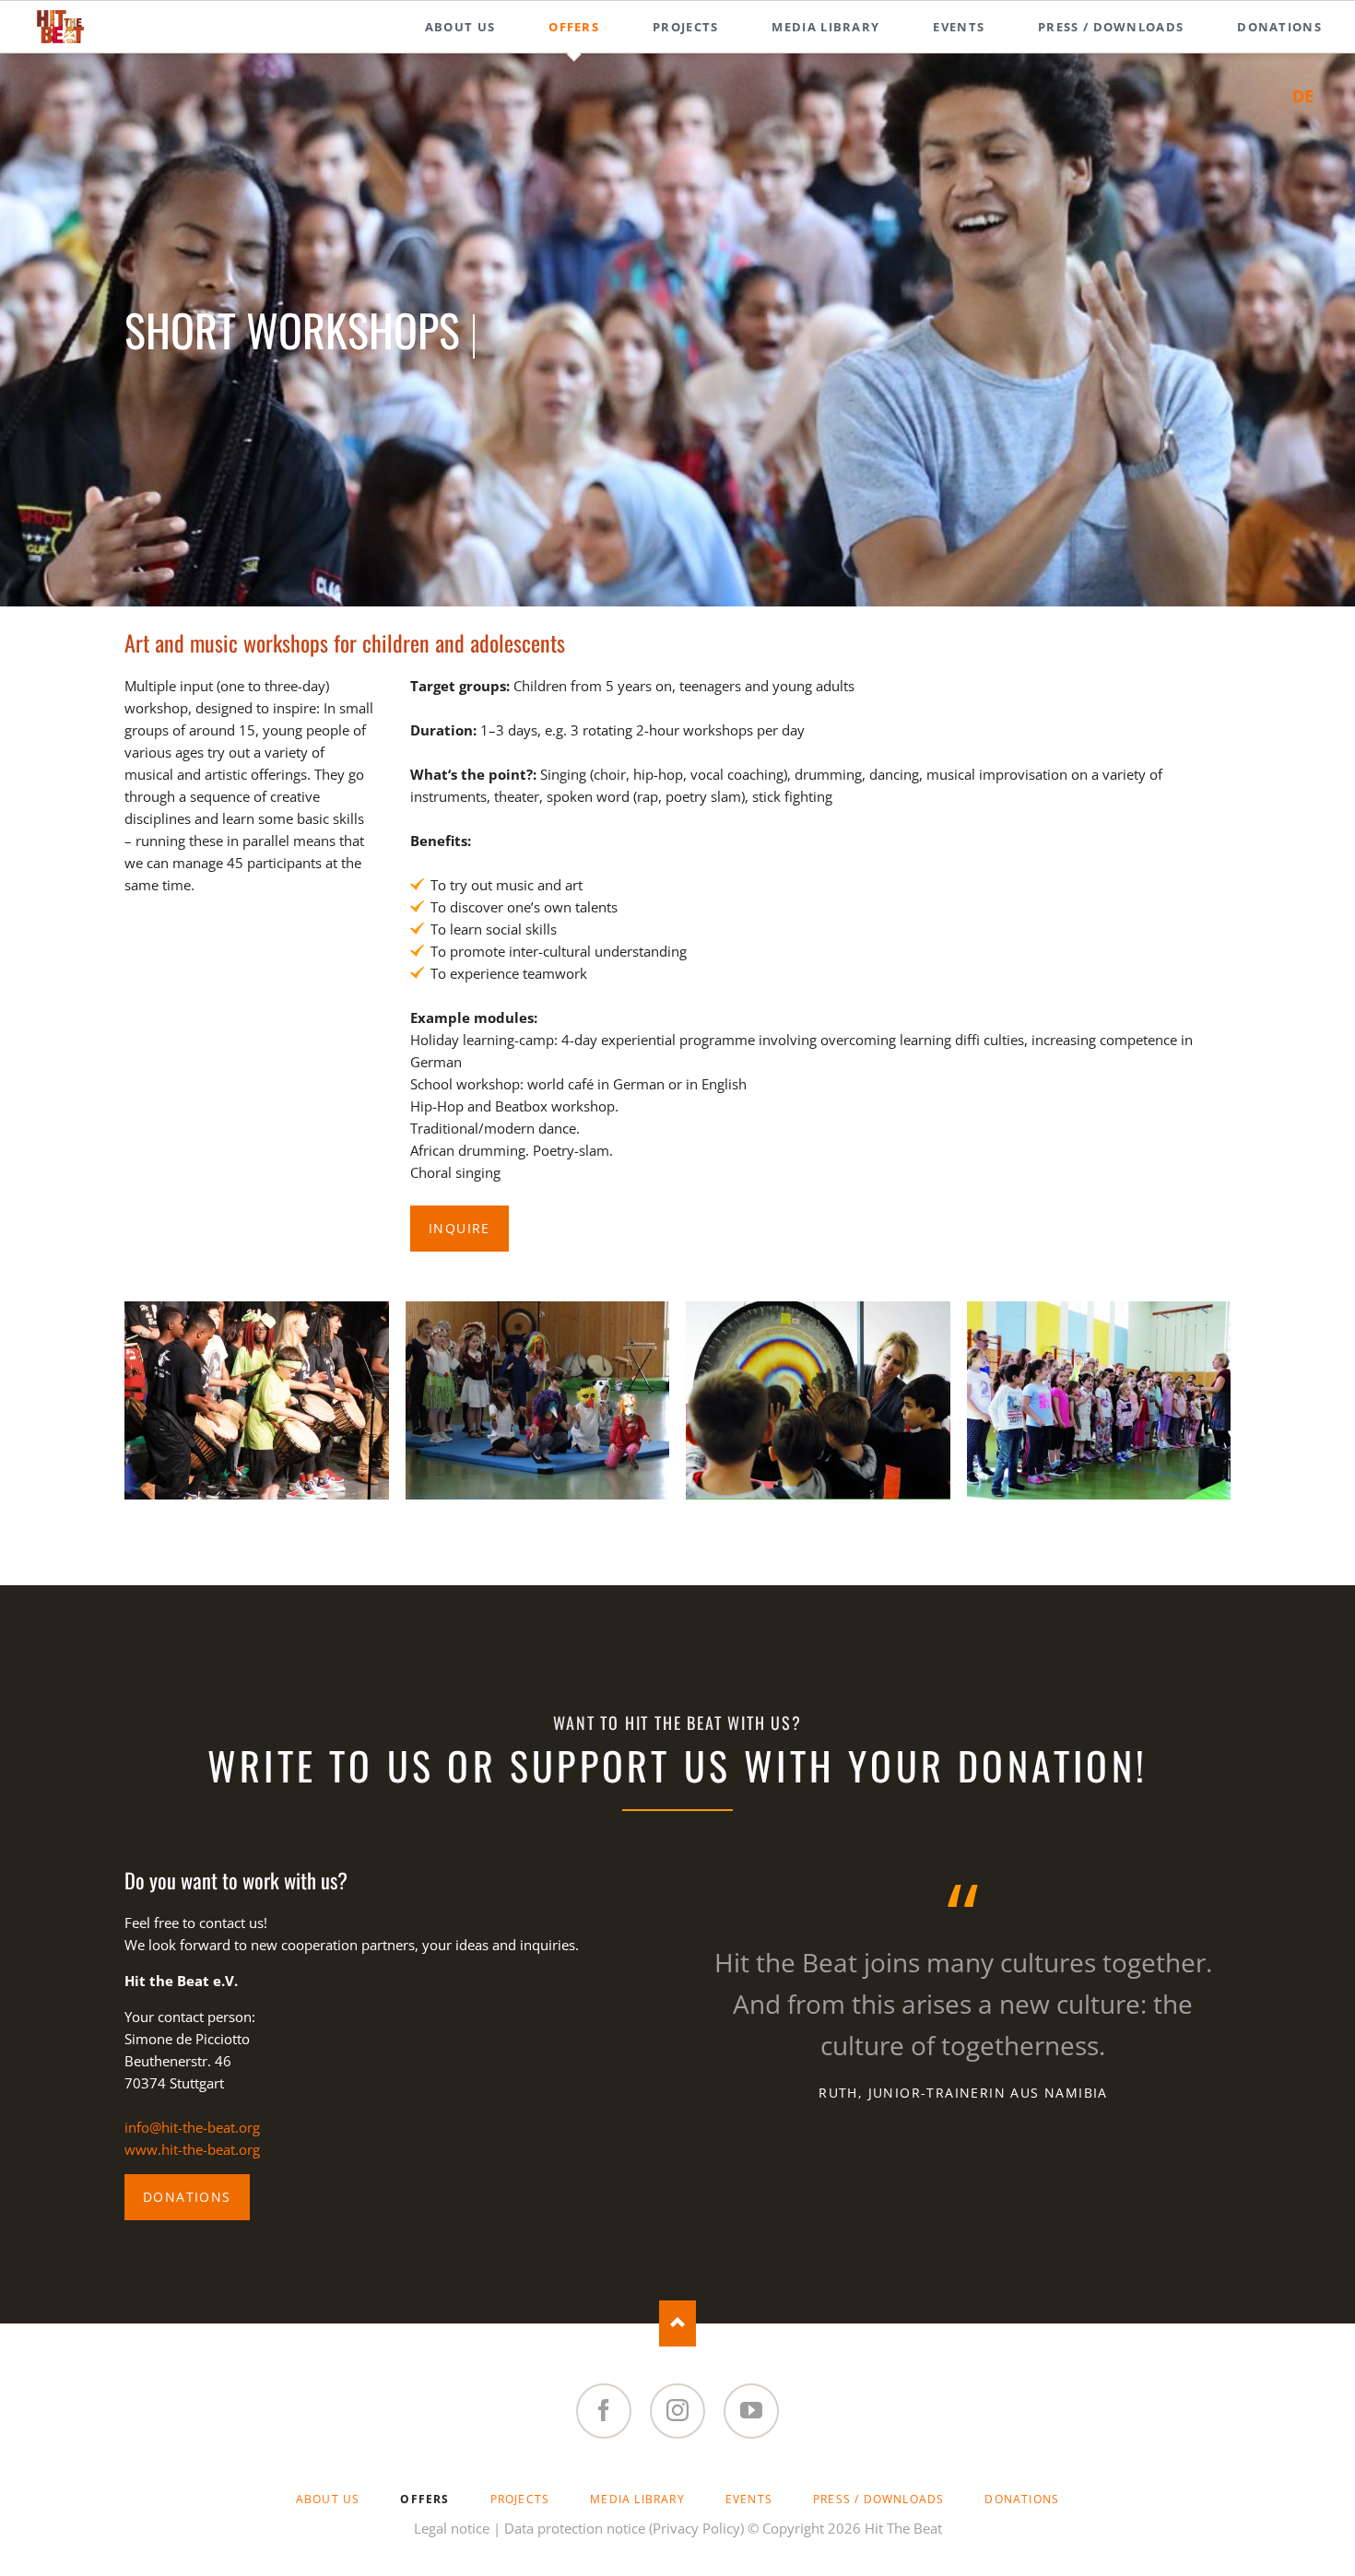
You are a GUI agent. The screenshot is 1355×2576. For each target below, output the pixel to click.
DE (1303, 96)
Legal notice (452, 2528)
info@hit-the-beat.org (192, 2127)
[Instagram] (677, 2411)
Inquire (460, 1228)
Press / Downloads (878, 2499)
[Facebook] (604, 2411)
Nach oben (677, 2323)
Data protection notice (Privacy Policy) (624, 2528)
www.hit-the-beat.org (192, 2149)
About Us (328, 2499)
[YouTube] (751, 2411)
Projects (520, 2499)
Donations (187, 2197)
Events (749, 2499)
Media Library (637, 2499)
